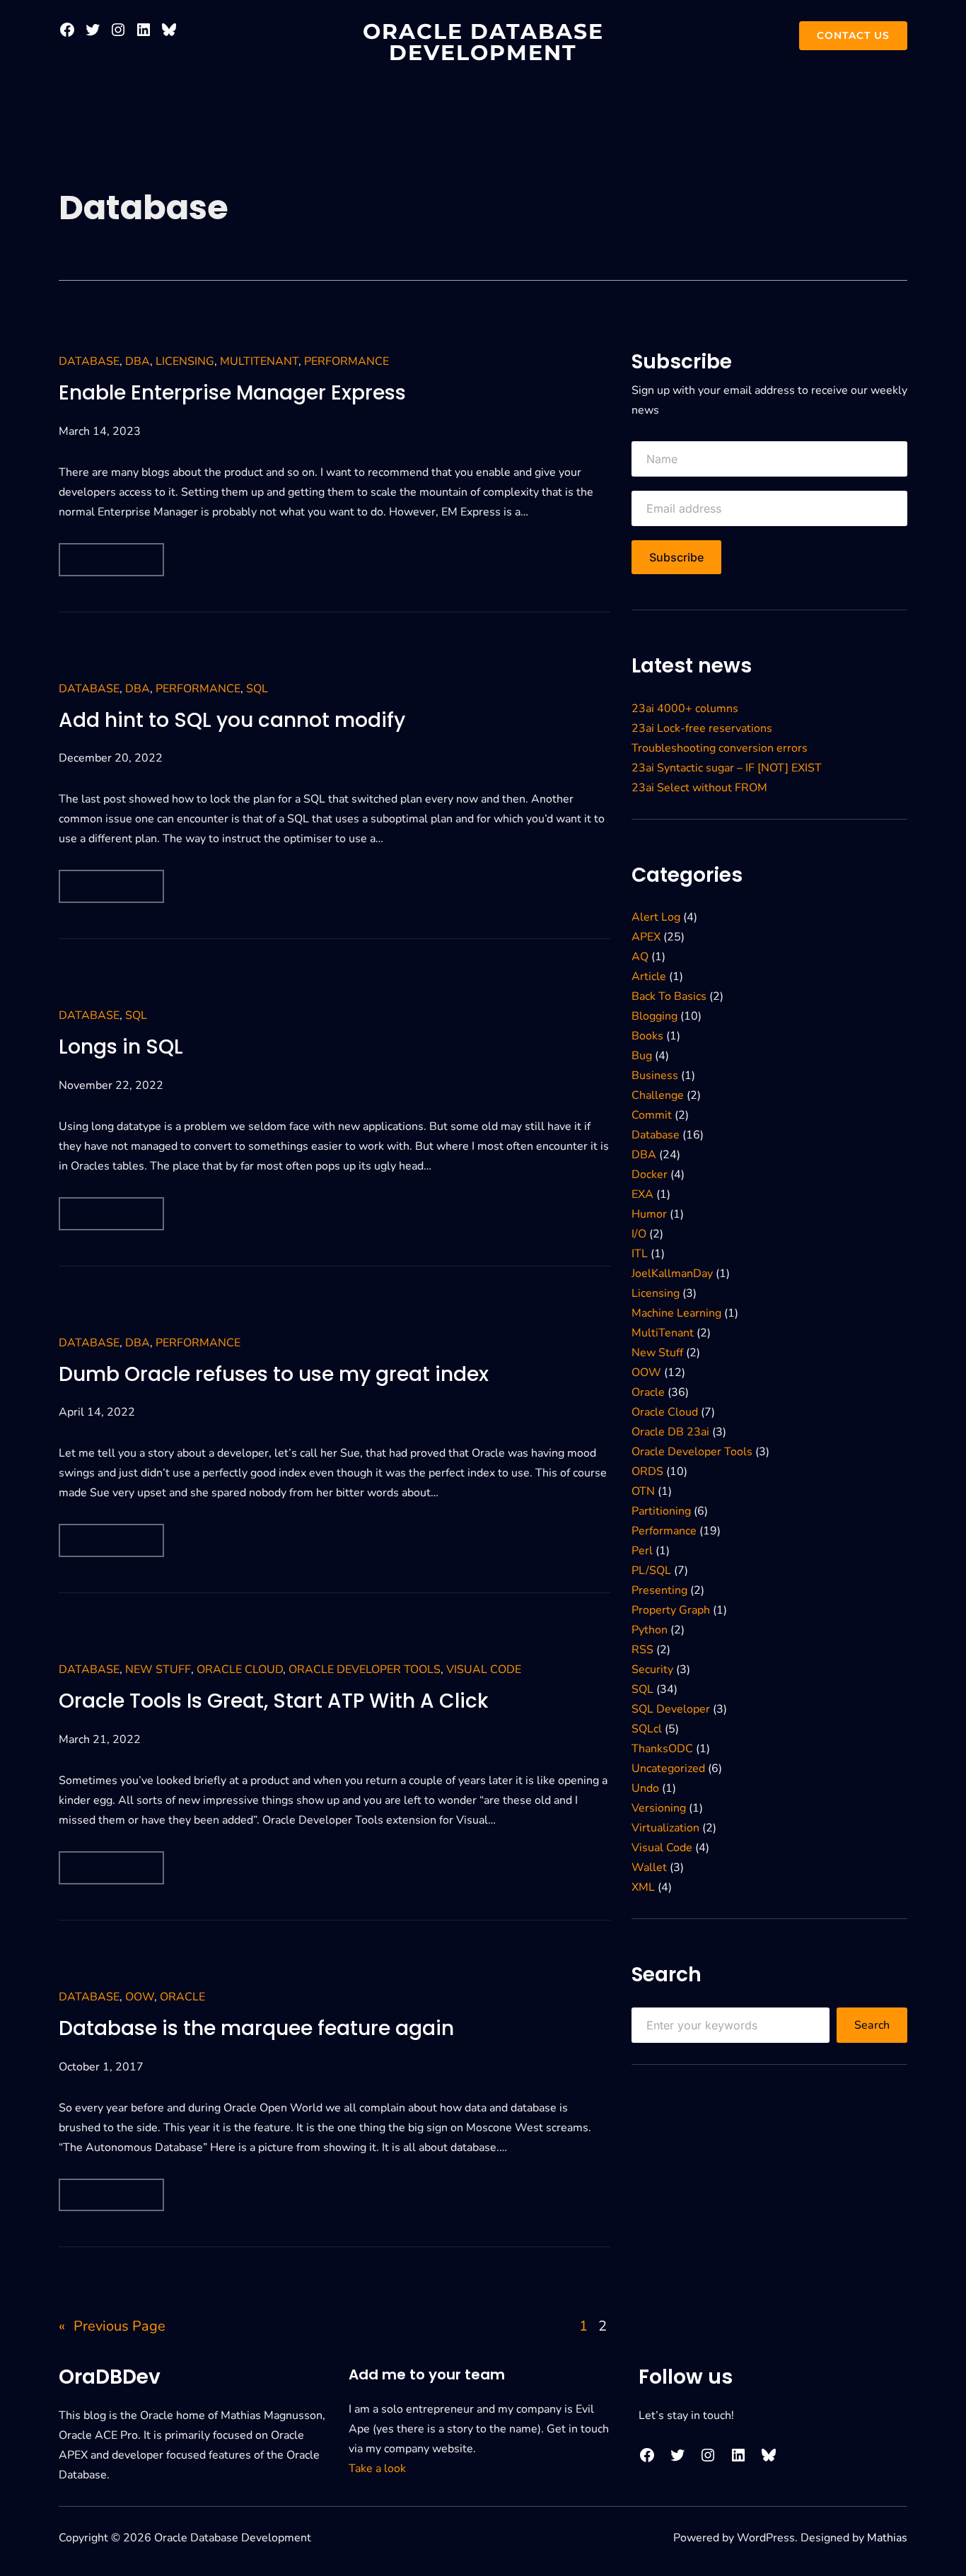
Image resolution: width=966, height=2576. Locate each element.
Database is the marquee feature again (256, 2029)
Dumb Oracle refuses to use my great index (274, 1375)
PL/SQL (651, 1570)
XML (643, 1887)
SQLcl (647, 1729)
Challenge (658, 1095)
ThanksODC (662, 1749)
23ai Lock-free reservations (702, 728)
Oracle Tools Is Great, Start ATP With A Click (273, 1702)
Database (89, 361)
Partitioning (661, 1511)
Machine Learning (676, 1313)
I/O (639, 1234)
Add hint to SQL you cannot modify (232, 721)
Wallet (649, 1867)
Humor (649, 1214)
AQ (640, 957)
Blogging (654, 1016)
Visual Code (484, 1669)
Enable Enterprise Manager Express (232, 394)
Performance (347, 361)
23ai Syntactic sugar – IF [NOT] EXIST (727, 768)
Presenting (659, 1590)
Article (649, 977)
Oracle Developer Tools (365, 1669)
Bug (642, 1056)
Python (650, 1630)
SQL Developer (671, 1709)
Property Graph (671, 1610)
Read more (116, 565)
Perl (642, 1551)
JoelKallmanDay (672, 1274)
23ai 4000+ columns (685, 709)
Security (652, 1669)
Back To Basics (669, 996)
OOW (140, 1997)
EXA (642, 1194)
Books (647, 1036)
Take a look (377, 2469)
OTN (643, 1491)
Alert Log (656, 917)
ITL (640, 1254)
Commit (652, 1115)
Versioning (659, 1808)
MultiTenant (259, 361)
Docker (650, 1175)
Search (872, 2025)
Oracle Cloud (240, 1669)
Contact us (853, 35)
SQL (257, 689)
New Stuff (158, 1669)
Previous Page (112, 2326)
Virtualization (665, 1828)
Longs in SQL (121, 1048)
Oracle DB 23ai (670, 1432)
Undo (645, 1788)
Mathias (887, 2538)
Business (655, 1076)
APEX (646, 937)
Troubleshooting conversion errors (720, 748)
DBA (138, 361)
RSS (642, 1650)
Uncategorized (668, 1768)
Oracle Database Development (483, 42)
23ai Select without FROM (699, 788)
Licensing (185, 361)
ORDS (647, 1471)
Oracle (182, 1997)
